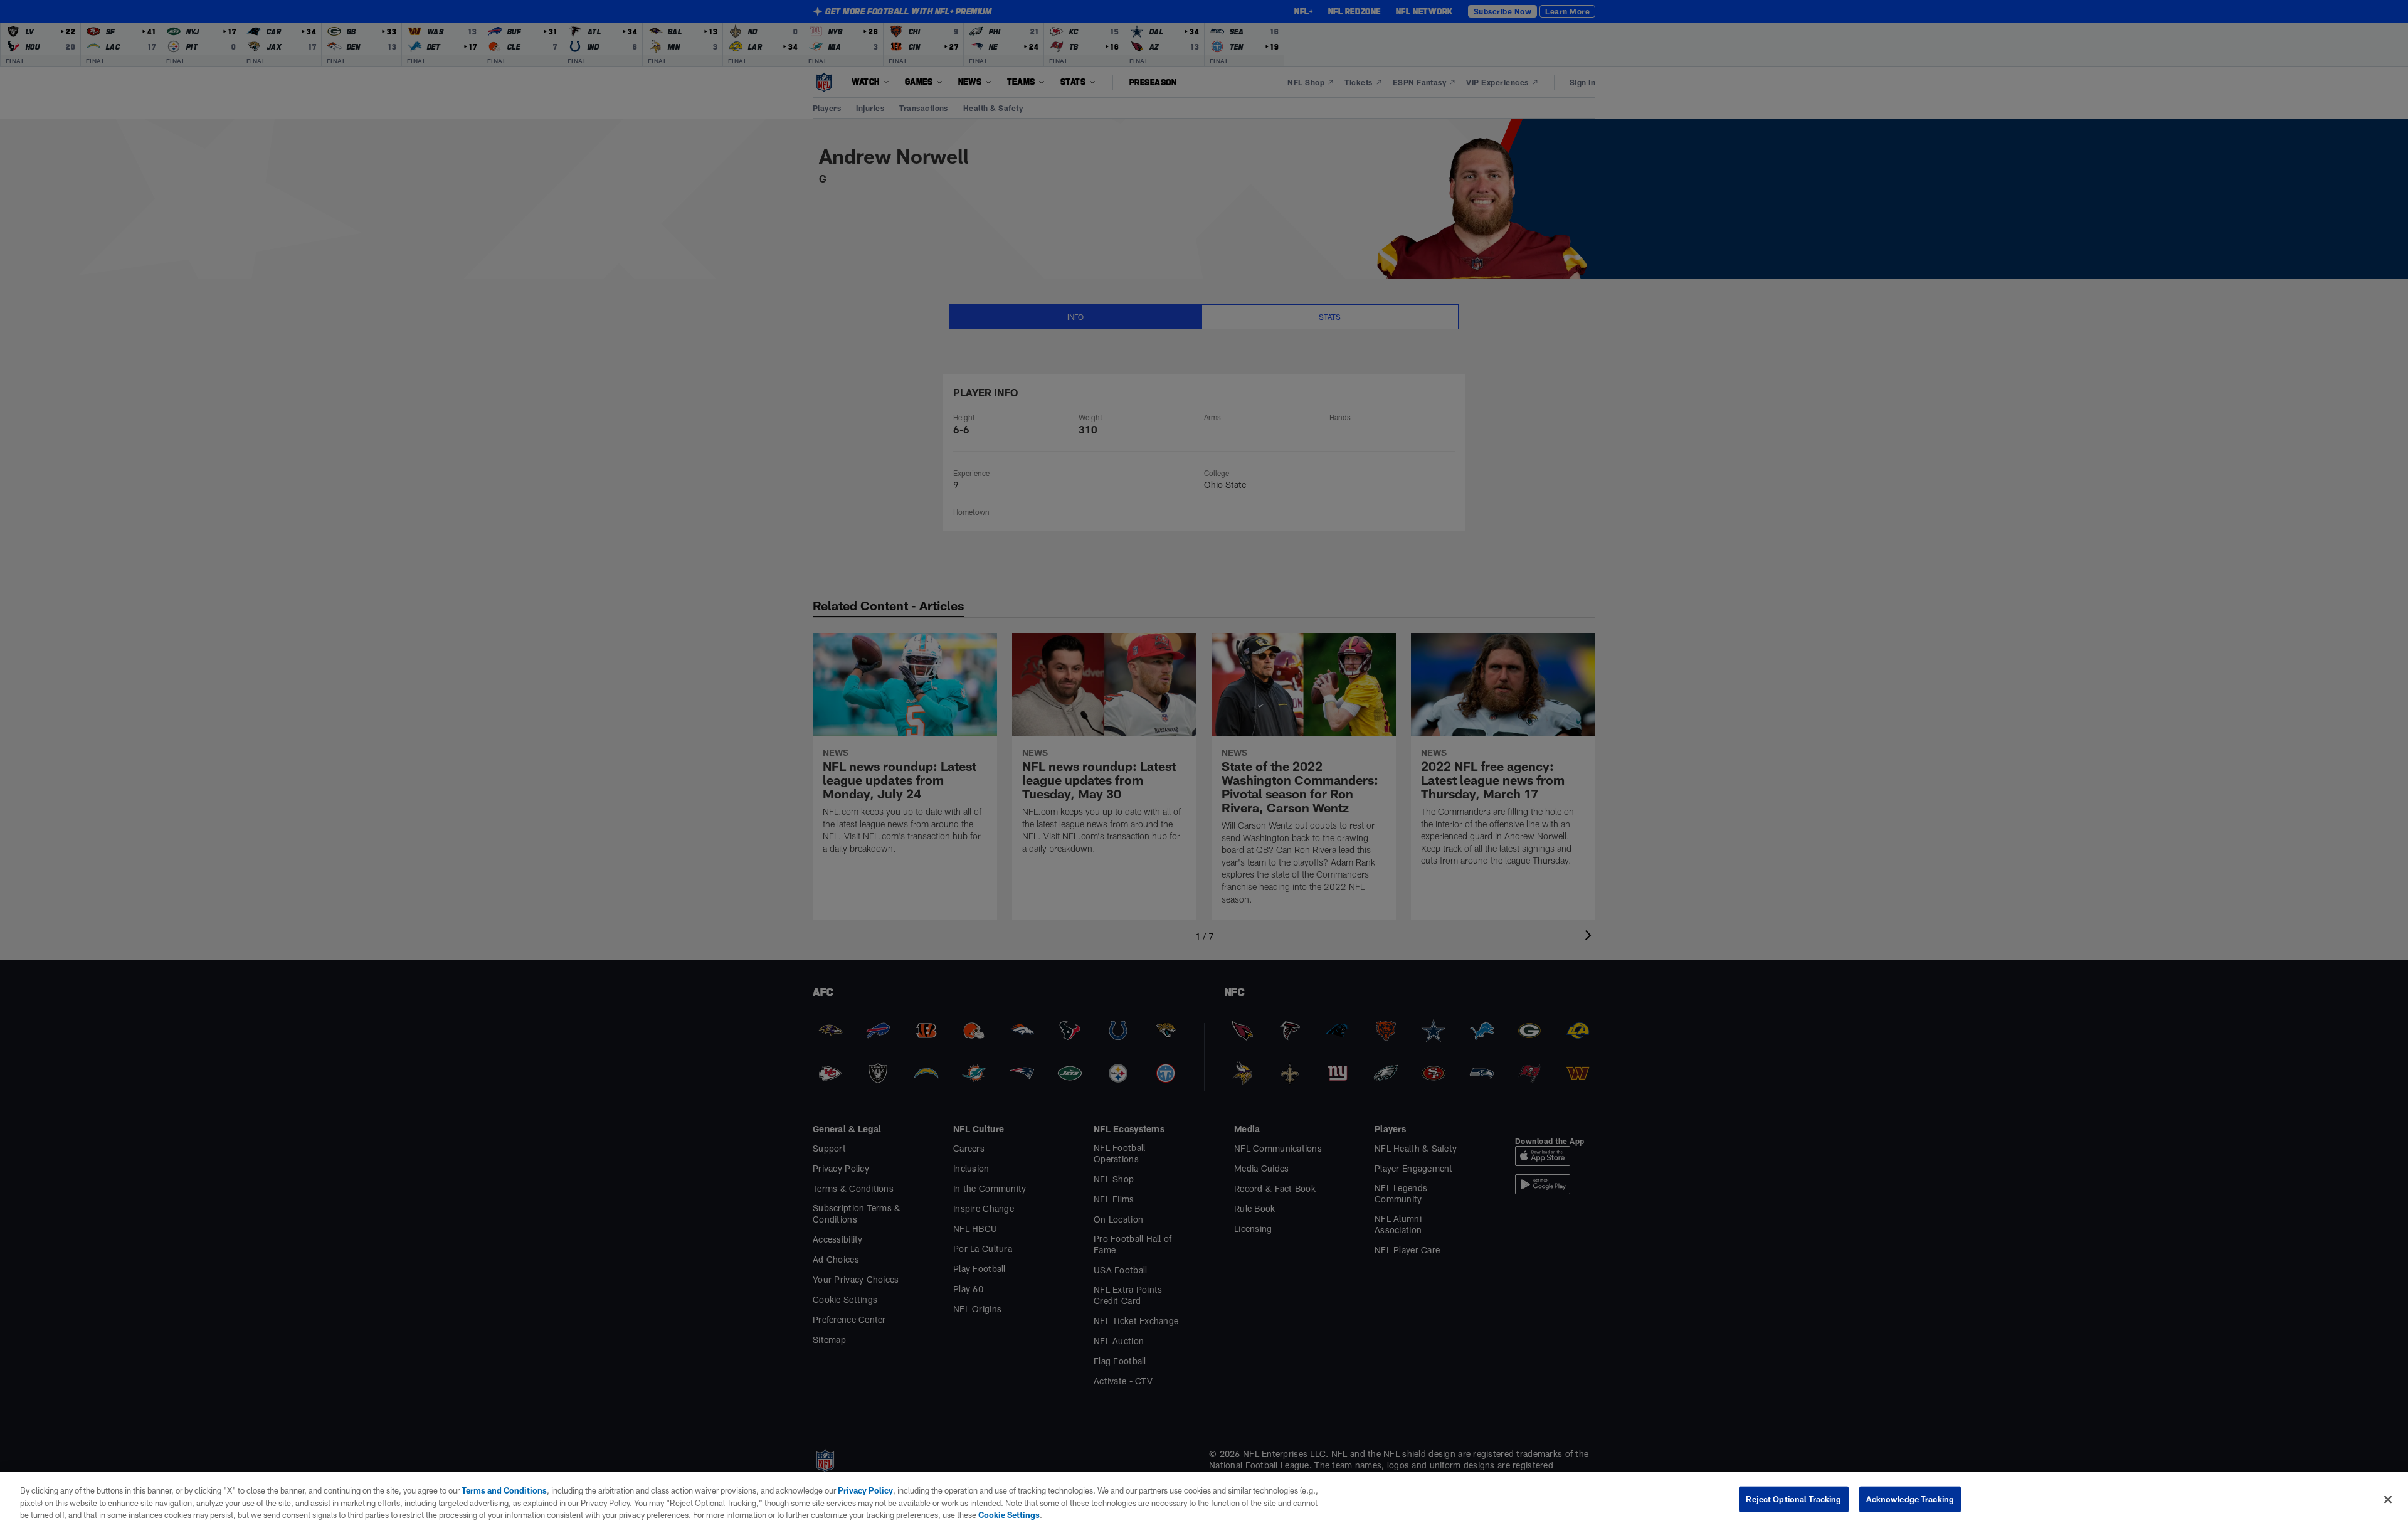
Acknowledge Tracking (1910, 1499)
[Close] (2388, 1499)
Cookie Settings (1009, 1515)
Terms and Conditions (504, 1490)
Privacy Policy (865, 1490)
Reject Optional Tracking (1793, 1499)
